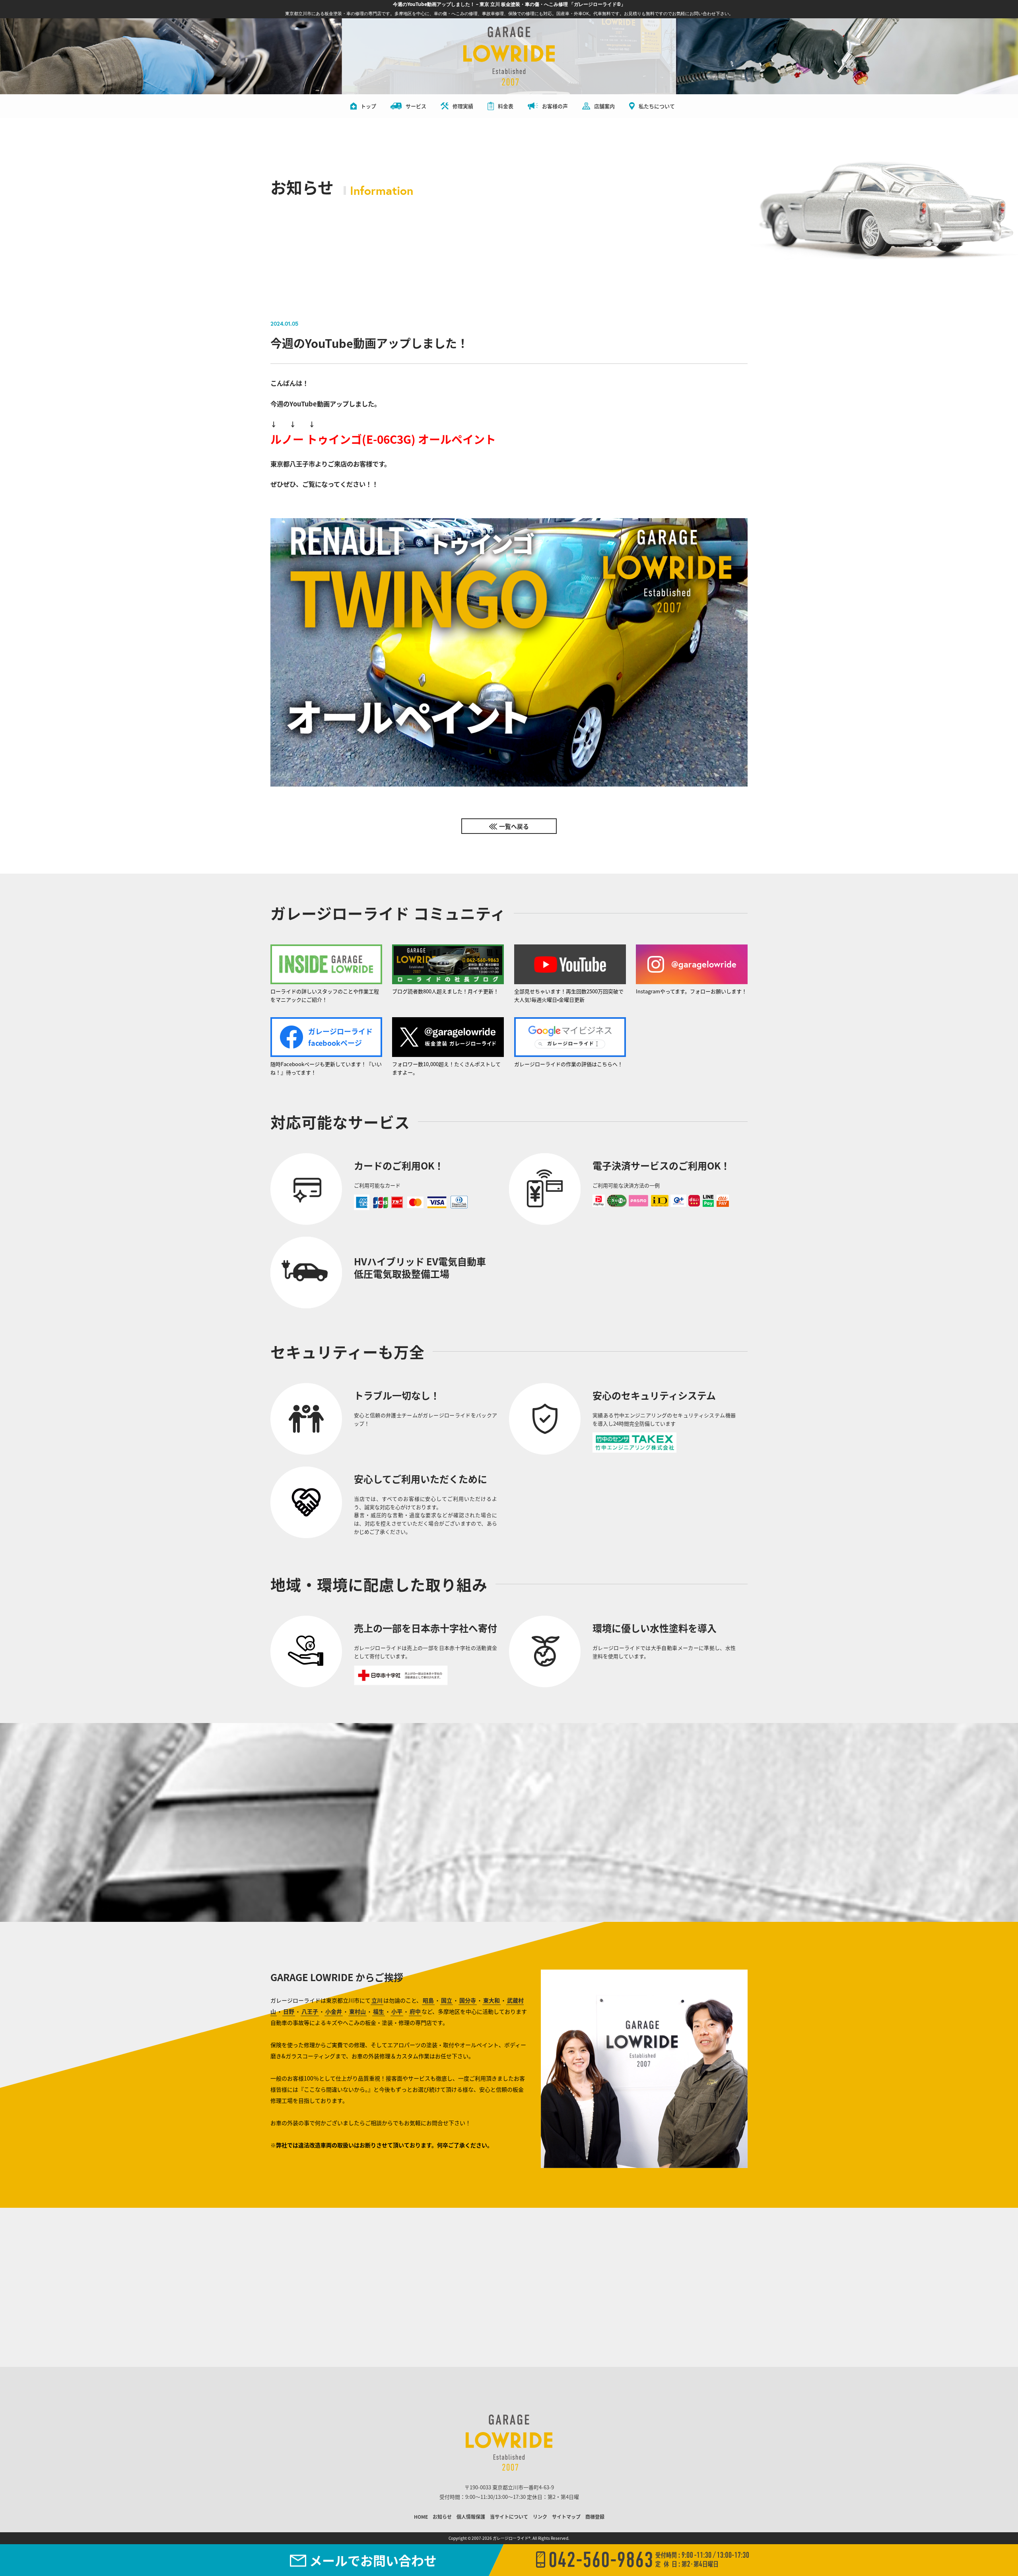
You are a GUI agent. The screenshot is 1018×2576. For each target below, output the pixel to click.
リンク (540, 2517)
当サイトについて (509, 2517)
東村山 (357, 2011)
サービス (416, 106)
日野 (289, 2011)
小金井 (334, 2011)
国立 (447, 2000)
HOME (421, 2517)
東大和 (492, 2000)
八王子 (310, 2011)
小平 (397, 2011)
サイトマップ (566, 2517)
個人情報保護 (471, 2517)
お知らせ (442, 2517)
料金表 (506, 106)
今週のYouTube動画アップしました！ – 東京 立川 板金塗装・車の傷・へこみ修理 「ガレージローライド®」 (509, 4)
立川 (377, 2000)
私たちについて (657, 106)
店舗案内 (604, 106)
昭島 (428, 2000)
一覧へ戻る (514, 826)
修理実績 (463, 106)
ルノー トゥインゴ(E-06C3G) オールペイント (383, 439)
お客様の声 (555, 106)
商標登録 (595, 2517)
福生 (379, 2011)
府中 (415, 2011)
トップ (368, 106)
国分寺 (468, 2000)
